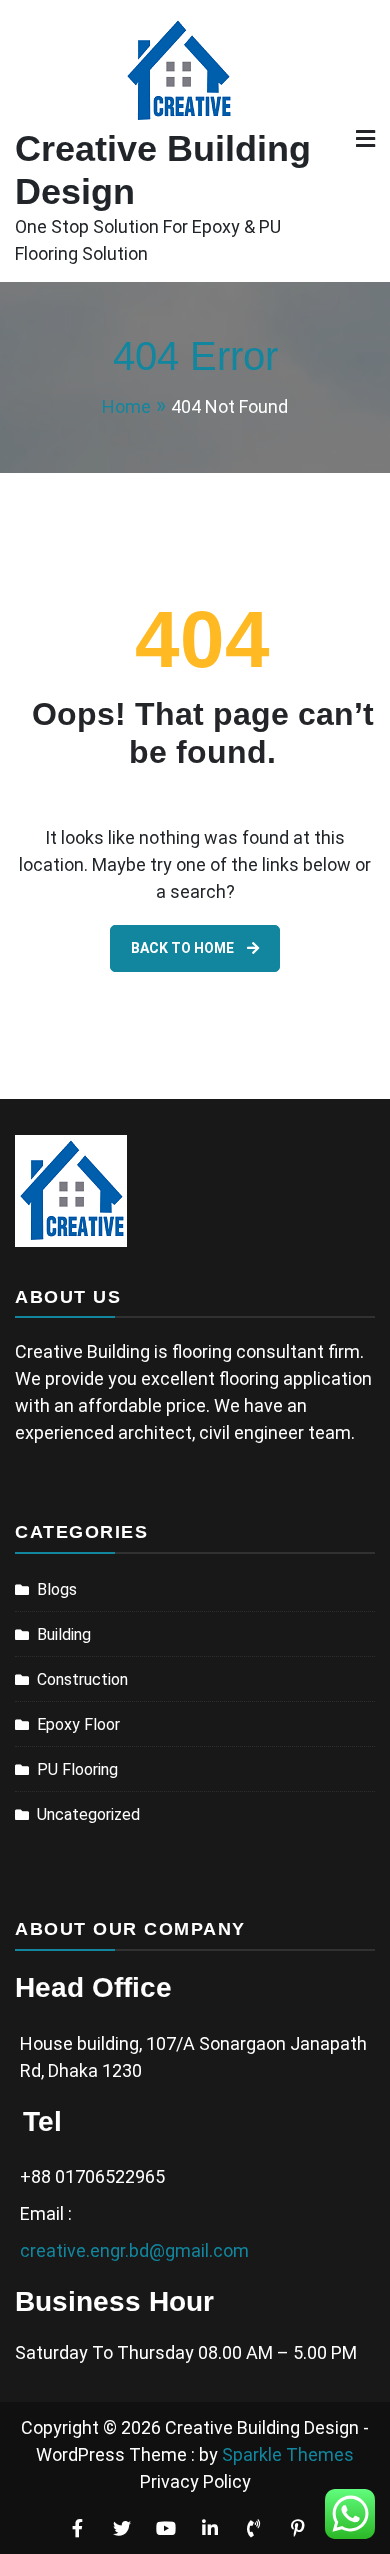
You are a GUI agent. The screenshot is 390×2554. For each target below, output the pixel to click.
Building (64, 1634)
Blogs (57, 1589)
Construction (82, 1679)
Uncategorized (88, 1814)
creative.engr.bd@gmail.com (134, 2250)
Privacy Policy (195, 2481)
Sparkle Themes (288, 2454)
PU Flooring (77, 1769)
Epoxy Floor (78, 1724)
